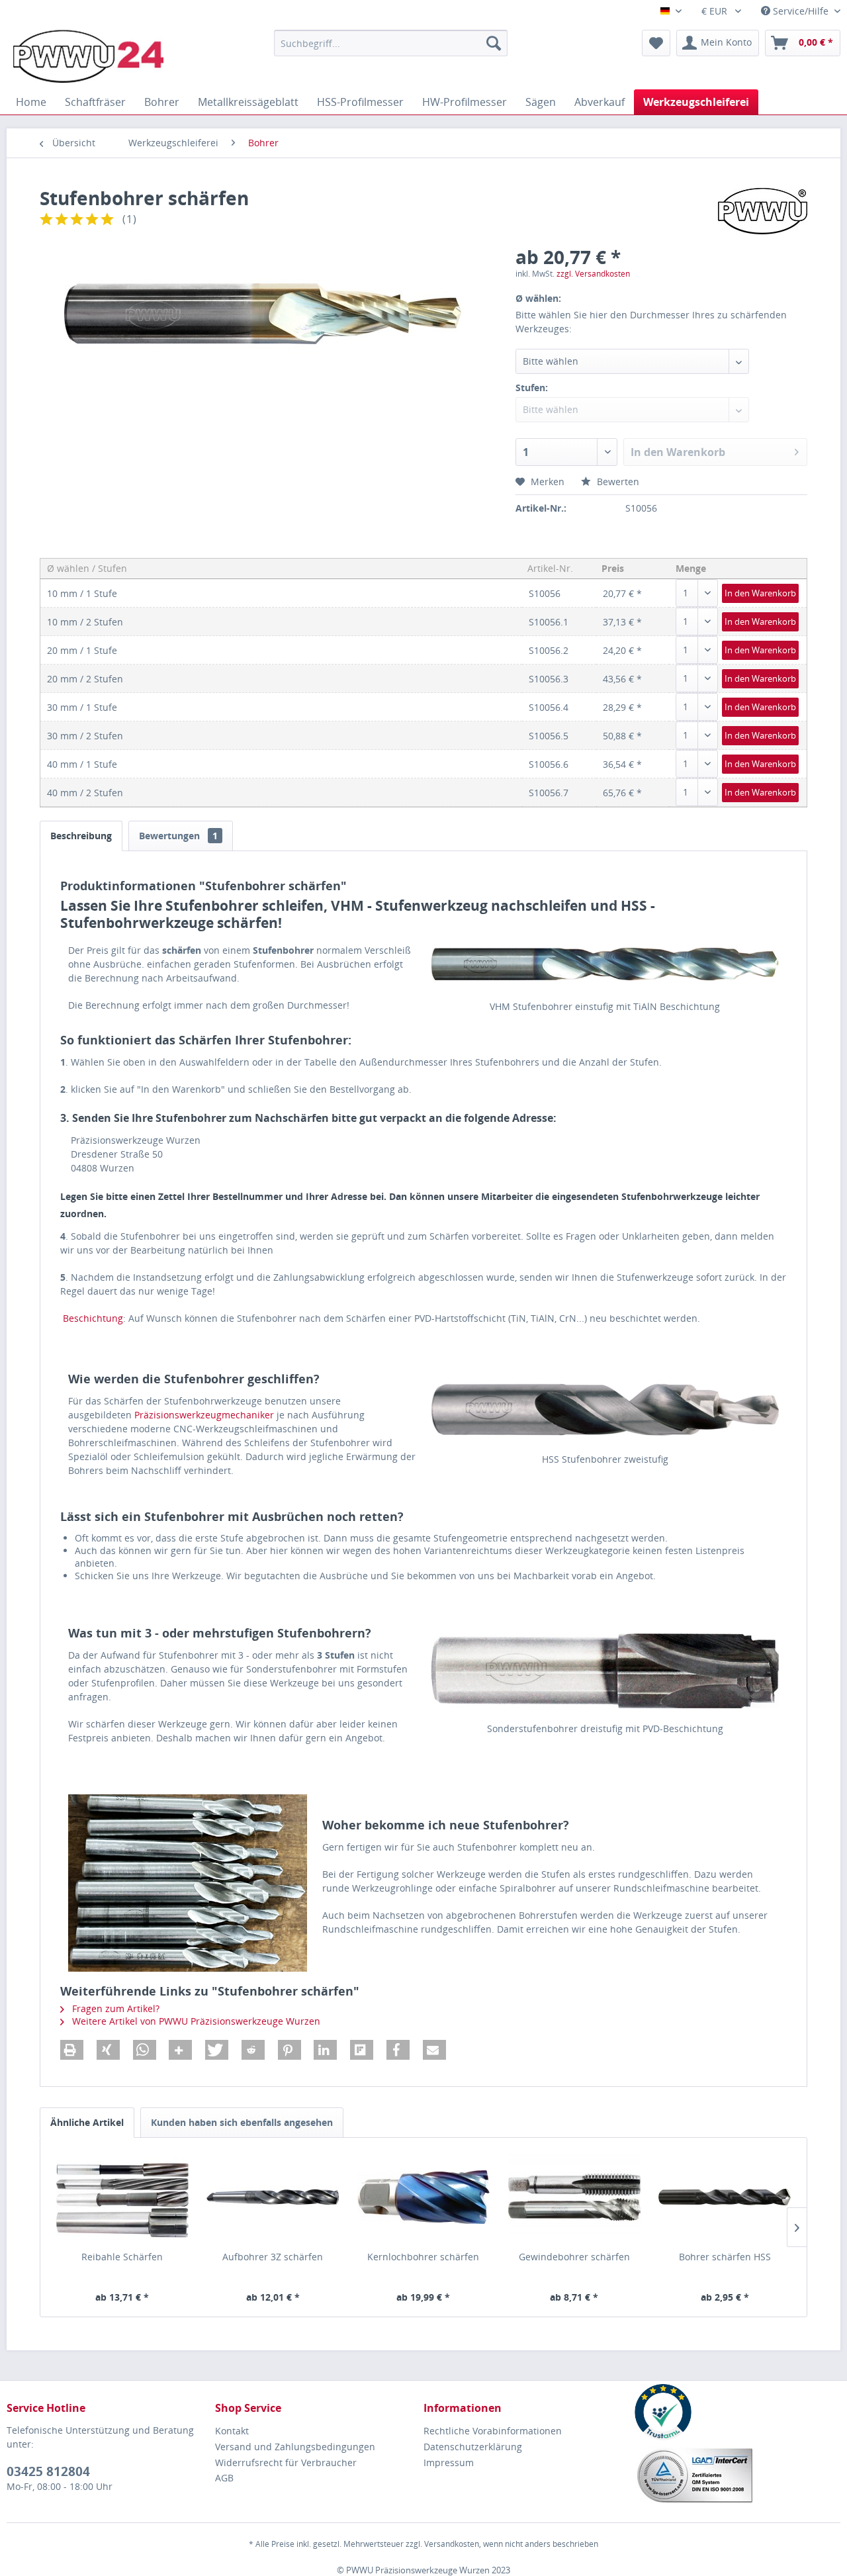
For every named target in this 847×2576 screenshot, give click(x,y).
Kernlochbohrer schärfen (423, 2257)
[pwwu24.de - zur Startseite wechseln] (88, 56)
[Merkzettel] (656, 43)
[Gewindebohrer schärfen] (574, 2197)
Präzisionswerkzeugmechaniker (204, 1415)
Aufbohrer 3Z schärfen (273, 2257)
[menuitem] (391, 43)
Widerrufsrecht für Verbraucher (286, 2462)
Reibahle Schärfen (122, 2257)
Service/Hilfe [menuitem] (801, 11)
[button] (72, 2050)
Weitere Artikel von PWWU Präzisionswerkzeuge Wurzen (195, 2021)
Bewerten (617, 482)
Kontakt (232, 2431)
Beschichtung (93, 1318)
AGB (224, 2478)
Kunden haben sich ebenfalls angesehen (242, 2122)
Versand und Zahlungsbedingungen (295, 2447)
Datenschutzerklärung (473, 2447)
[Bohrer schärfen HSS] (725, 2197)
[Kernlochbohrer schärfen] (423, 2197)
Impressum (449, 2462)
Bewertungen (178, 836)
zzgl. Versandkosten (593, 274)
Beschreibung (81, 836)
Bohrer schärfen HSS (725, 2257)
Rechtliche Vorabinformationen (493, 2431)
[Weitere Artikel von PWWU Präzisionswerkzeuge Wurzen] (763, 211)
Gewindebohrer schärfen (574, 2257)
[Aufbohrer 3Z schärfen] (273, 2197)
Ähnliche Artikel (87, 2122)
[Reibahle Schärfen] (122, 2197)
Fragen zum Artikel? (114, 2008)
